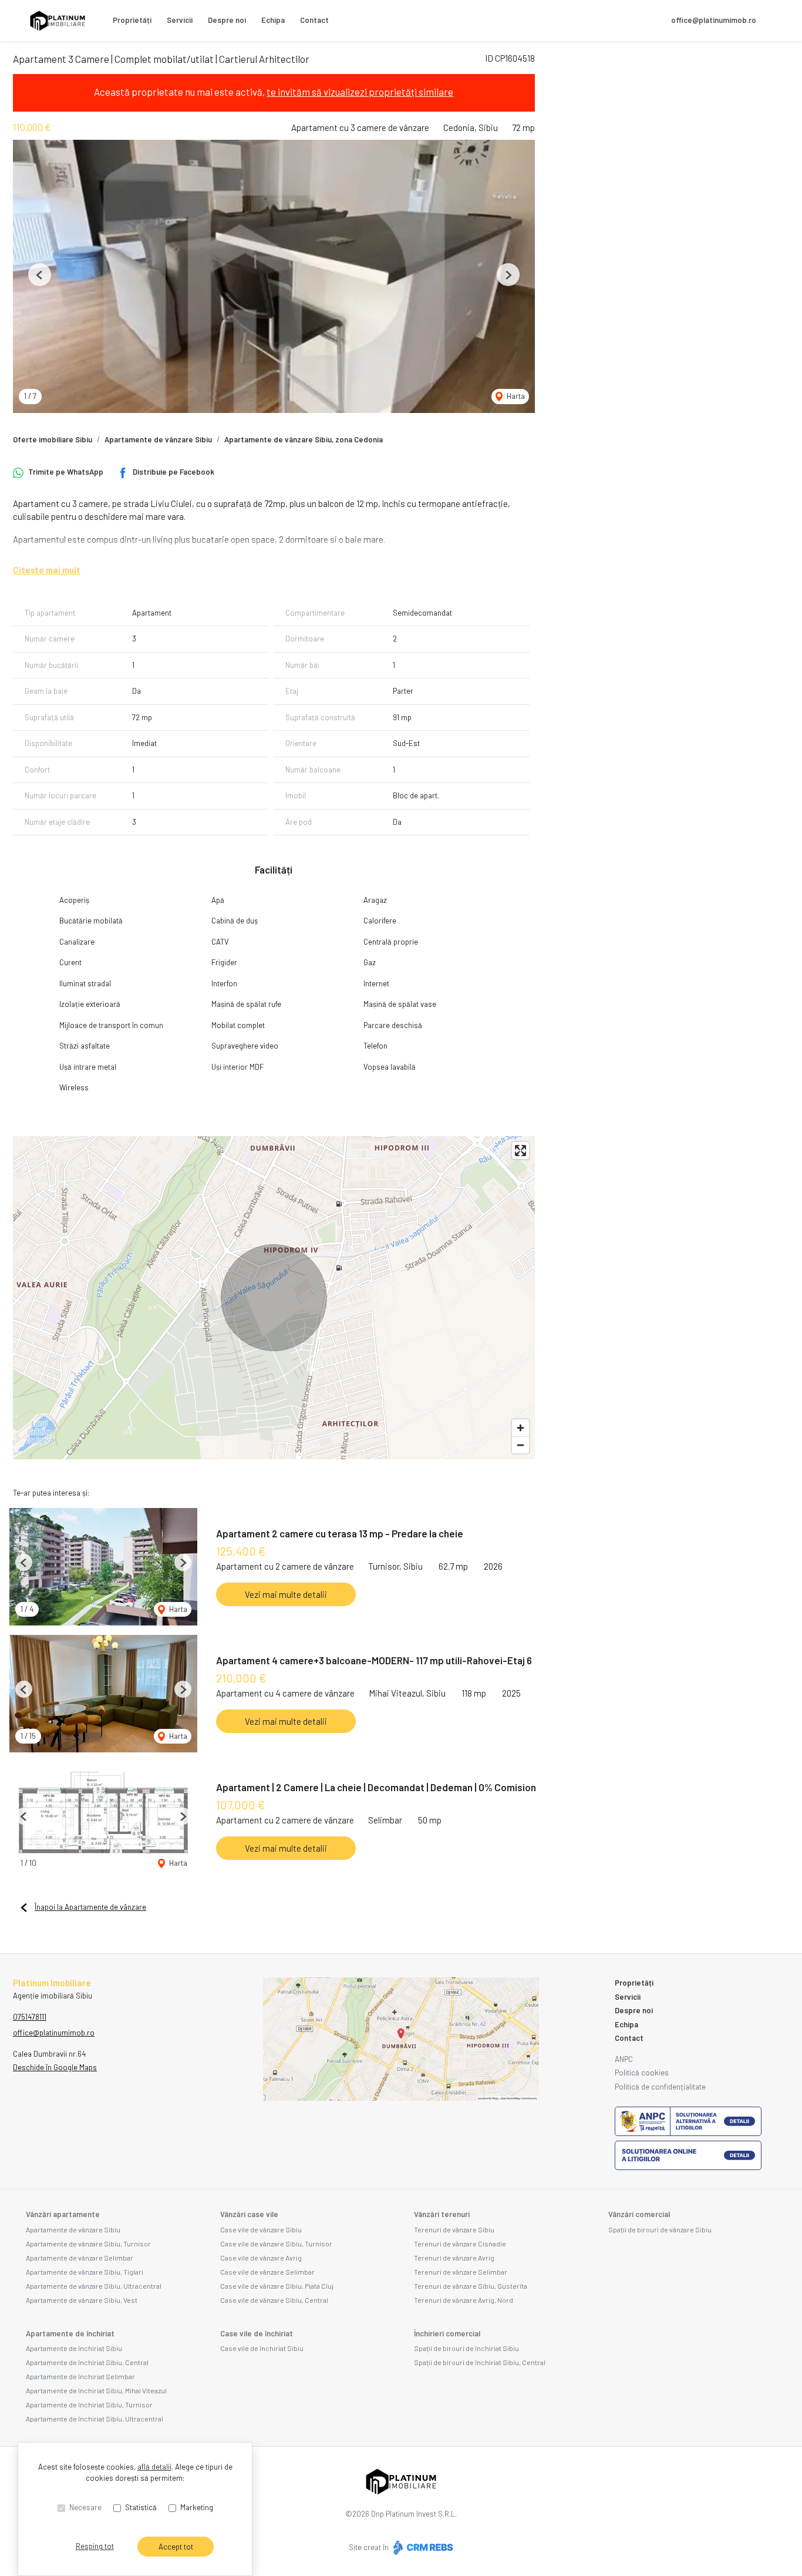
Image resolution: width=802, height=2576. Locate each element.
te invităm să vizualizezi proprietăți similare (360, 92)
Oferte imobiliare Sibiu (53, 439)
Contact (314, 20)
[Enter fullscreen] (520, 1151)
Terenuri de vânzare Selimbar (461, 2272)
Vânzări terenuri (442, 2214)
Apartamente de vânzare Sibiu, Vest (82, 2300)
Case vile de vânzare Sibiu (261, 2229)
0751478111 (30, 2017)
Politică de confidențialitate (660, 2087)
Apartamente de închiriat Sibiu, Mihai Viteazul (96, 2390)
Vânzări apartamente (63, 2214)
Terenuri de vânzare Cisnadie (460, 2243)
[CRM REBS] (422, 2547)
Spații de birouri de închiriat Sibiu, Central (480, 2362)
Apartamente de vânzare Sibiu (158, 439)
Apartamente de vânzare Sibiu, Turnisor (88, 2243)
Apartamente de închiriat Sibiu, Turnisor (89, 2404)
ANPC (624, 2059)
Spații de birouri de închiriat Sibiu (466, 2348)
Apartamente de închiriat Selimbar (80, 2376)
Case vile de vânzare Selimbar (267, 2272)
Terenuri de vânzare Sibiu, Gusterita (471, 2286)
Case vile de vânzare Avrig (261, 2258)
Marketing (197, 2507)
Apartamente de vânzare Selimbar (80, 2258)
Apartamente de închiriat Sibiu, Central (87, 2362)
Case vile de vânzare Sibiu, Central (274, 2300)
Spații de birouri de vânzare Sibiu (660, 2229)
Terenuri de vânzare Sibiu (454, 2229)
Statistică (141, 2507)
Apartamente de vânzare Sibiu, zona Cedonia (304, 439)
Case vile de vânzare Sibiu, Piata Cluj (277, 2286)
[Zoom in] (520, 1428)
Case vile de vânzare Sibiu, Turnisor (276, 2243)
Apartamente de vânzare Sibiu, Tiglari (85, 2272)
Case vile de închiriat (257, 2333)
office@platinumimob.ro (714, 20)
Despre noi (227, 20)
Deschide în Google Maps (55, 2067)
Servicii (180, 20)
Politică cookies (642, 2073)
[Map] (274, 1298)
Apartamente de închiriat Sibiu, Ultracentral (95, 2419)
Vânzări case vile (249, 2214)
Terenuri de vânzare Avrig (454, 2258)
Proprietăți (132, 20)
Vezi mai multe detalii (286, 1594)
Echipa (273, 20)
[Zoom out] (520, 1445)
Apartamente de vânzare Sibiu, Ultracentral (94, 2286)
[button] (40, 275)
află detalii (154, 2467)
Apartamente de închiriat (70, 2333)
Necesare (85, 2507)
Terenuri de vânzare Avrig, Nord (464, 2300)
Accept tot (176, 2547)
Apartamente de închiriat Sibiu (74, 2348)
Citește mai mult (47, 570)
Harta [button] (515, 396)
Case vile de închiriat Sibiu (262, 2348)
